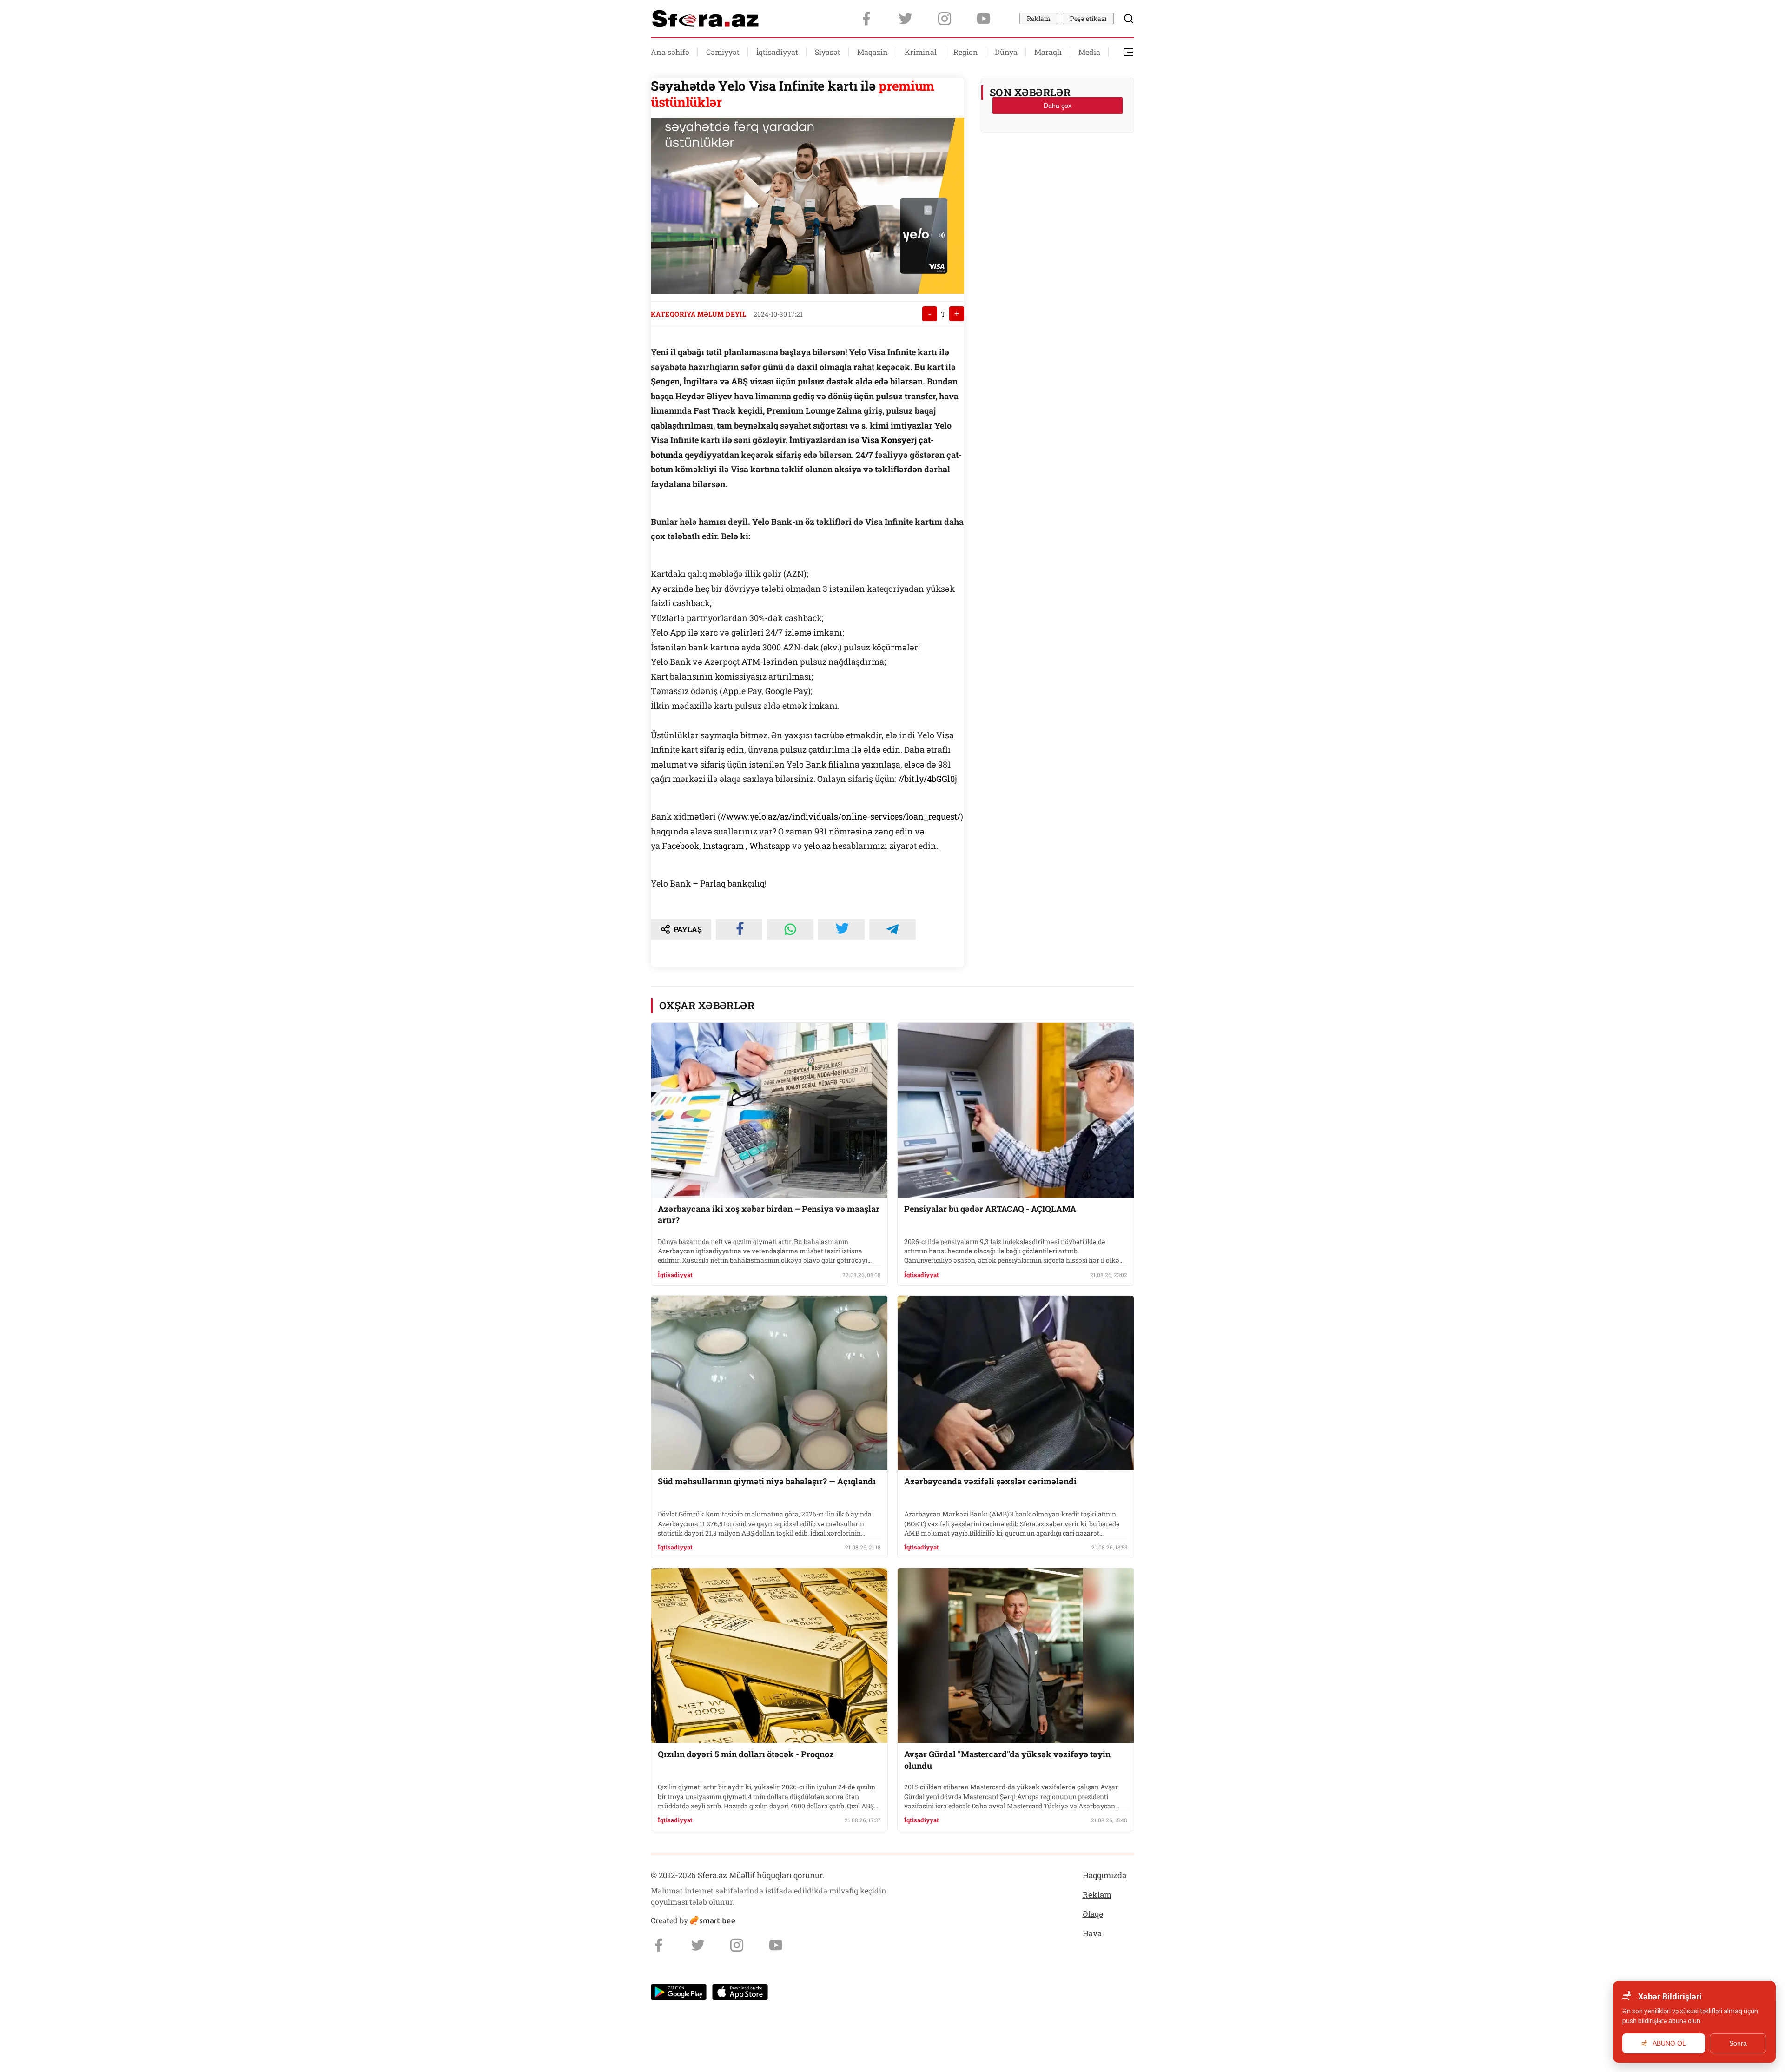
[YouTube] (984, 19)
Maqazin (873, 52)
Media (1089, 52)
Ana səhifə (670, 52)
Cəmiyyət (723, 52)
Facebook (681, 846)
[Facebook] (866, 19)
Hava (1092, 1933)
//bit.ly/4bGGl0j (928, 779)
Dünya (1006, 52)
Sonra (1738, 2043)
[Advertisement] (1058, 163)
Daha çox (1058, 106)
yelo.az (817, 846)
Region (966, 52)
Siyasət (828, 52)
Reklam (1039, 18)
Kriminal (921, 52)
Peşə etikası (1088, 18)
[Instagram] (945, 19)
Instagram (724, 846)
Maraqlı (1048, 52)
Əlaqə (1093, 1914)
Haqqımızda (1104, 1875)
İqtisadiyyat (777, 52)
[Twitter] (906, 19)
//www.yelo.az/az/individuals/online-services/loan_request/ (840, 816)
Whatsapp (770, 846)
